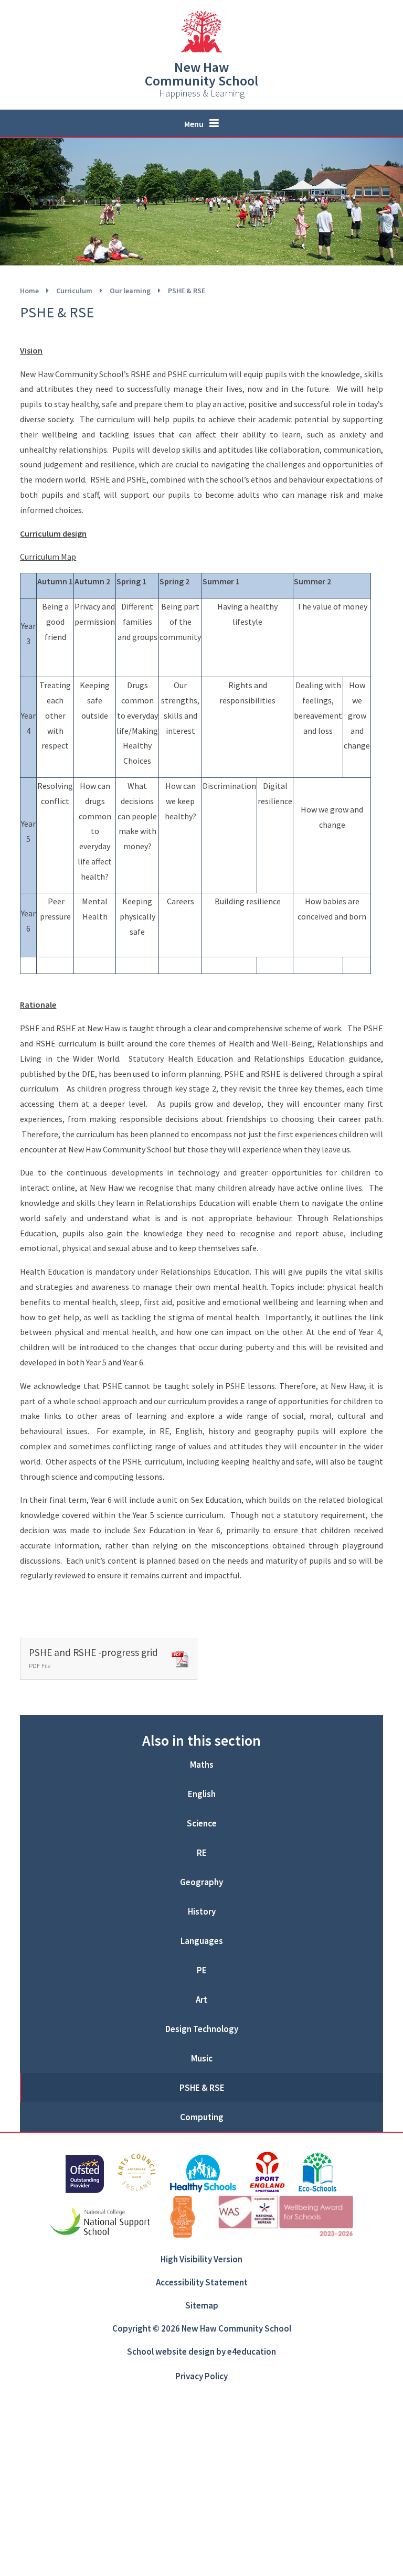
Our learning (130, 291)
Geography (201, 1882)
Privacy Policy (201, 2376)
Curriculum (74, 291)
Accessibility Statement (202, 2282)
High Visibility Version (201, 2259)
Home (29, 291)
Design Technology (202, 2029)
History (202, 1911)
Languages (202, 1941)
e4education (252, 2351)
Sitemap (202, 2305)
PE (202, 1970)
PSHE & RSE (187, 291)
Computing (202, 2117)
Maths (202, 1765)
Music (202, 2058)
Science (202, 1823)
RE (202, 1853)
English (202, 1794)
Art (201, 2000)
